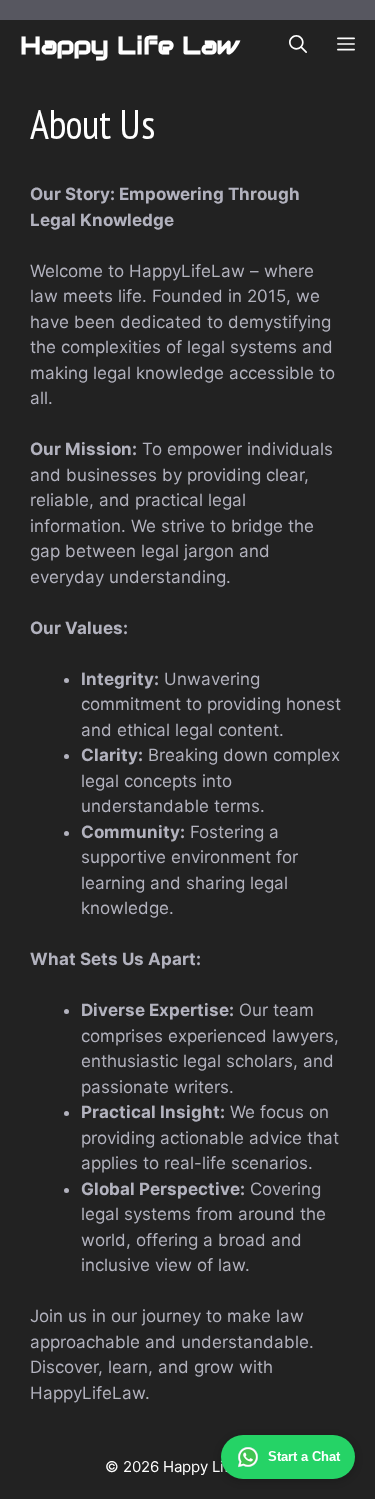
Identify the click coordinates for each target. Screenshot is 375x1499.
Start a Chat (304, 1456)
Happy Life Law (129, 45)
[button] (298, 45)
